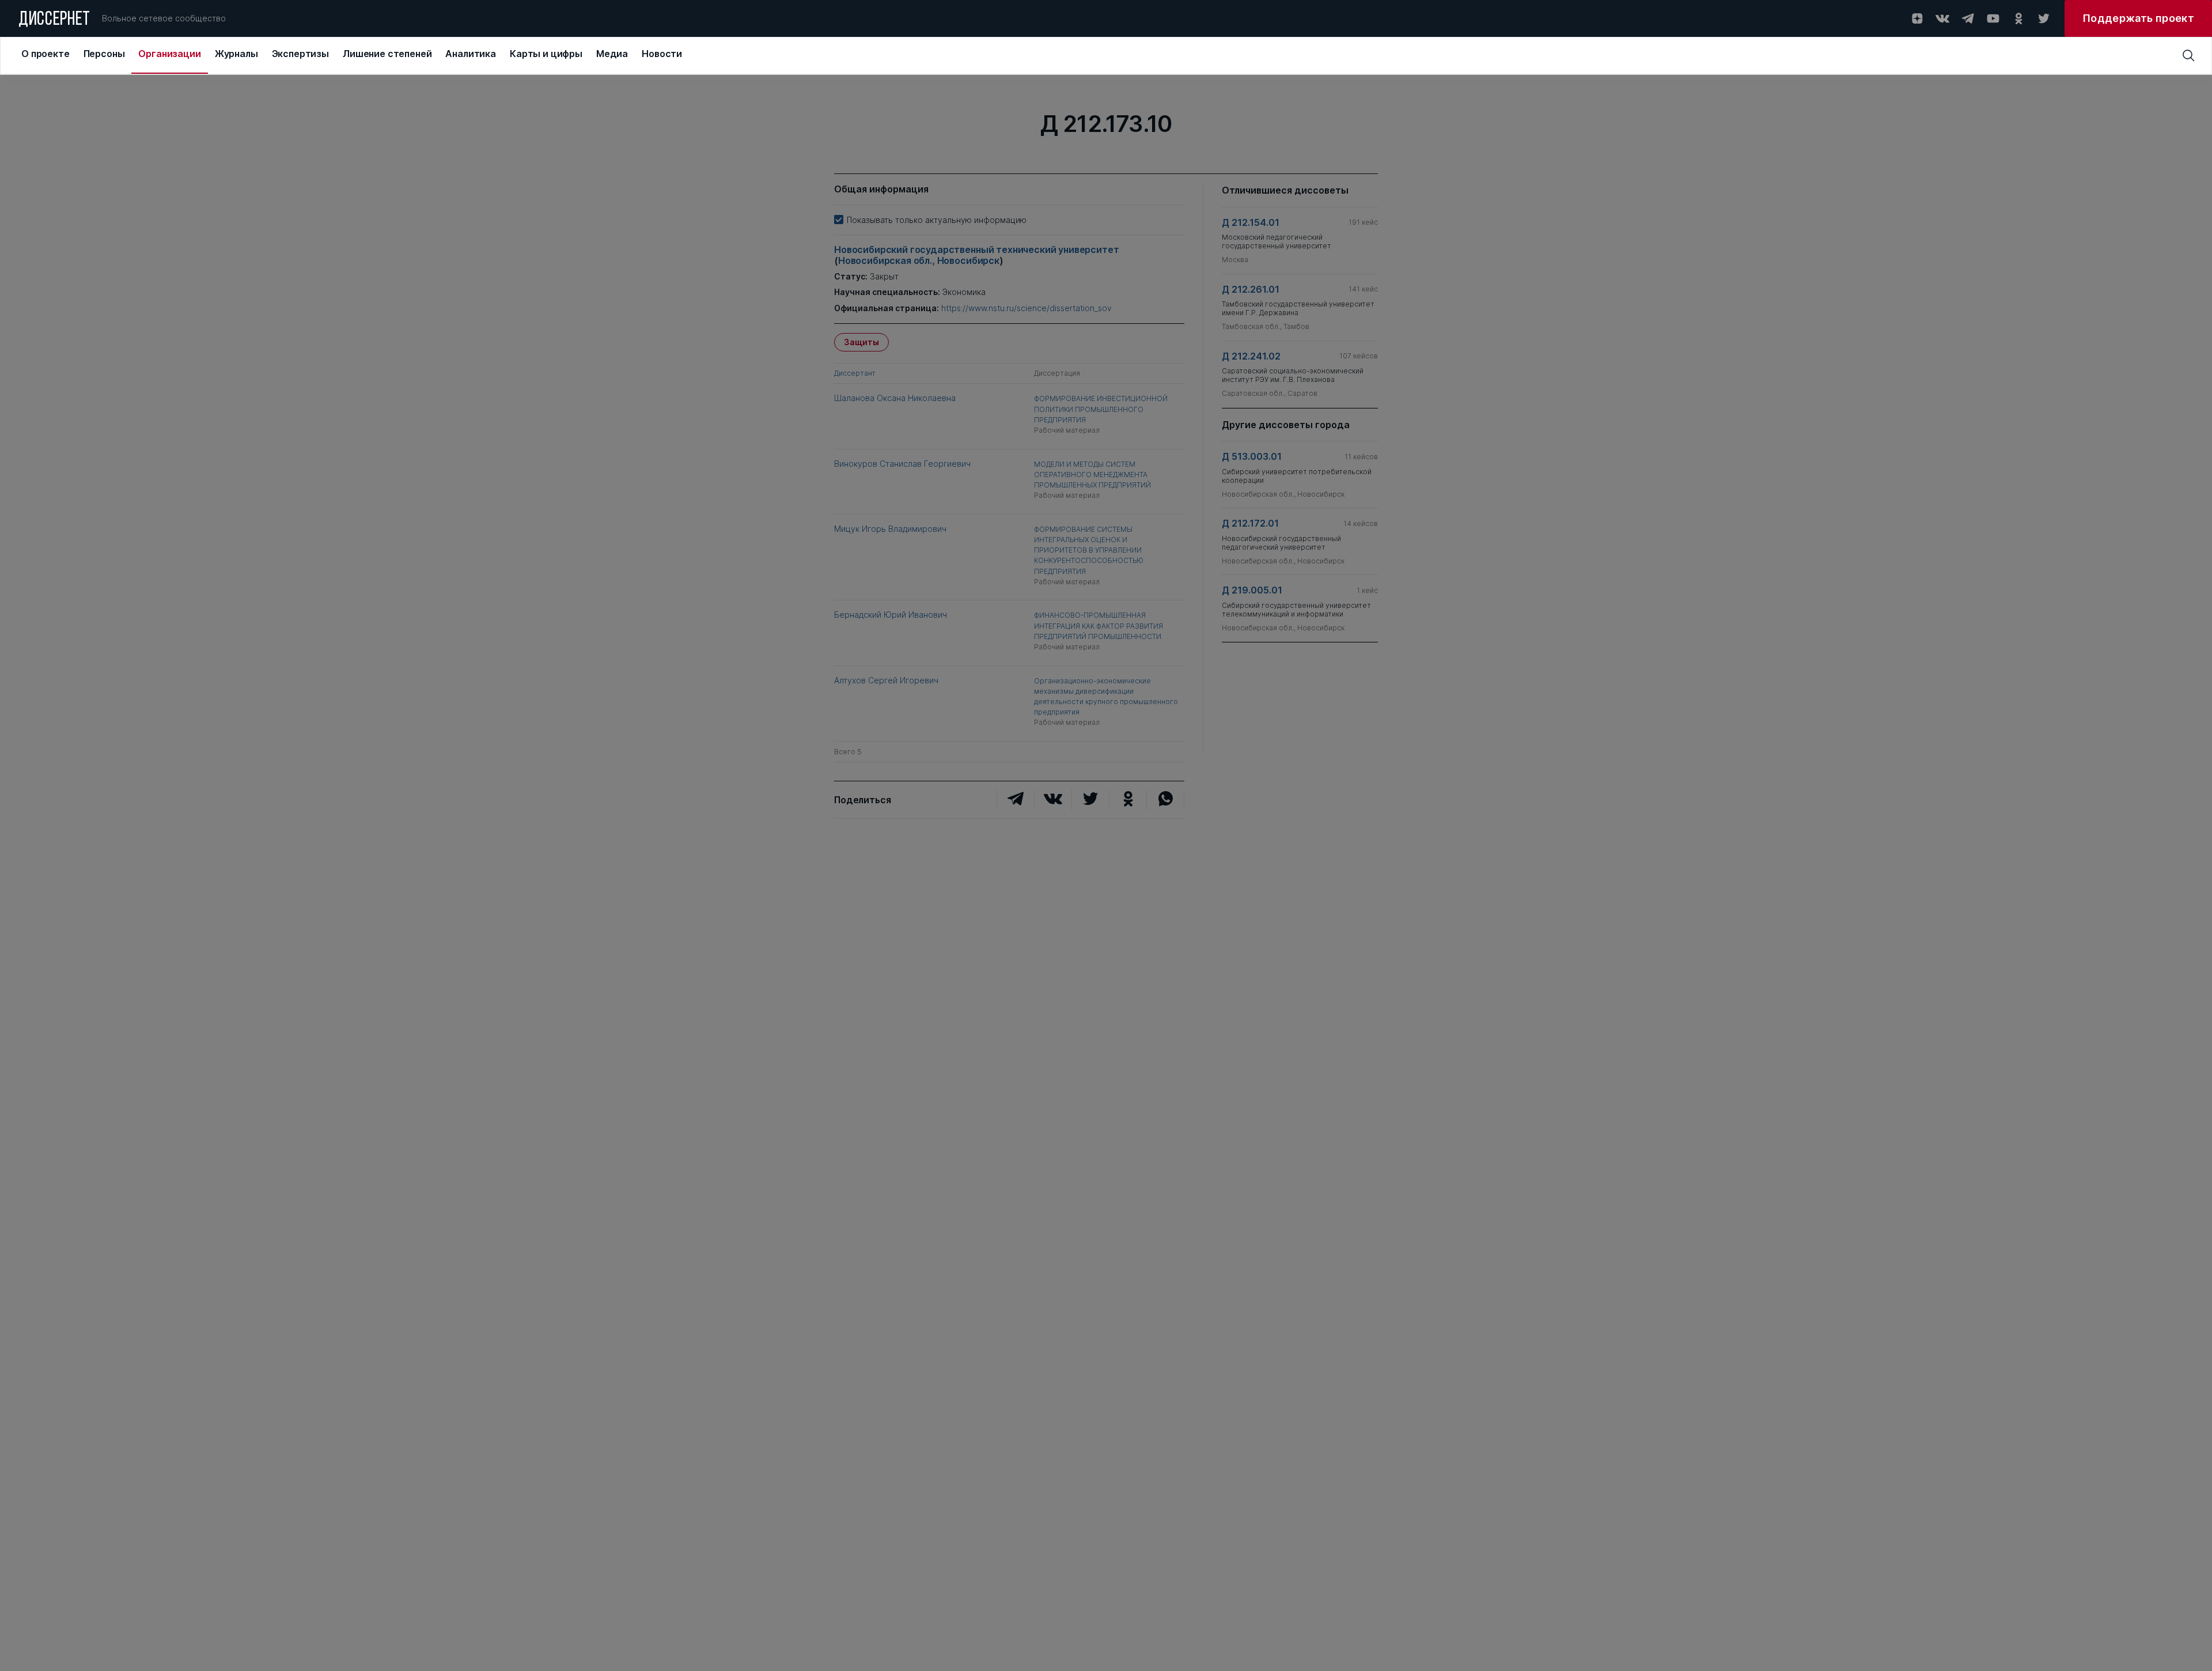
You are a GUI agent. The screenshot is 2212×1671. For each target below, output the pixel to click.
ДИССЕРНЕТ (54, 20)
